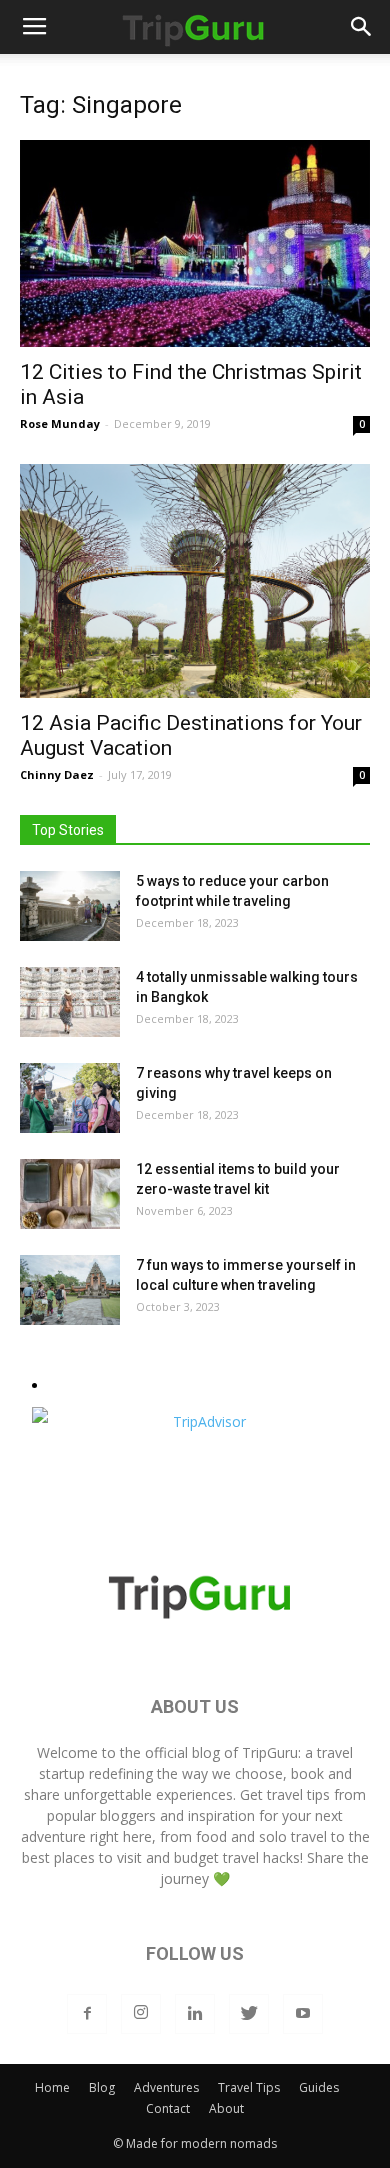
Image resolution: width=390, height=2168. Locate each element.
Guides (319, 2087)
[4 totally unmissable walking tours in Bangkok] (70, 1002)
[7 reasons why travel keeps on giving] (70, 1098)
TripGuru (270, 1752)
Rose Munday (60, 423)
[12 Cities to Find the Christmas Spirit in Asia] (195, 243)
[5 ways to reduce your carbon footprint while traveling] (70, 906)
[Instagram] (141, 2014)
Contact (168, 2108)
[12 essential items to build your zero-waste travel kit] (70, 1194)
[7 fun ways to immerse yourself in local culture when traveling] (70, 1290)
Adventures (166, 2087)
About (226, 2108)
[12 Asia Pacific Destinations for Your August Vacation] (195, 580)
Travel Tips (249, 2087)
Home (52, 2087)
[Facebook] (87, 2014)
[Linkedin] (195, 2014)
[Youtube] (303, 2014)
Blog (102, 2087)
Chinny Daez (57, 774)
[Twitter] (249, 2014)
